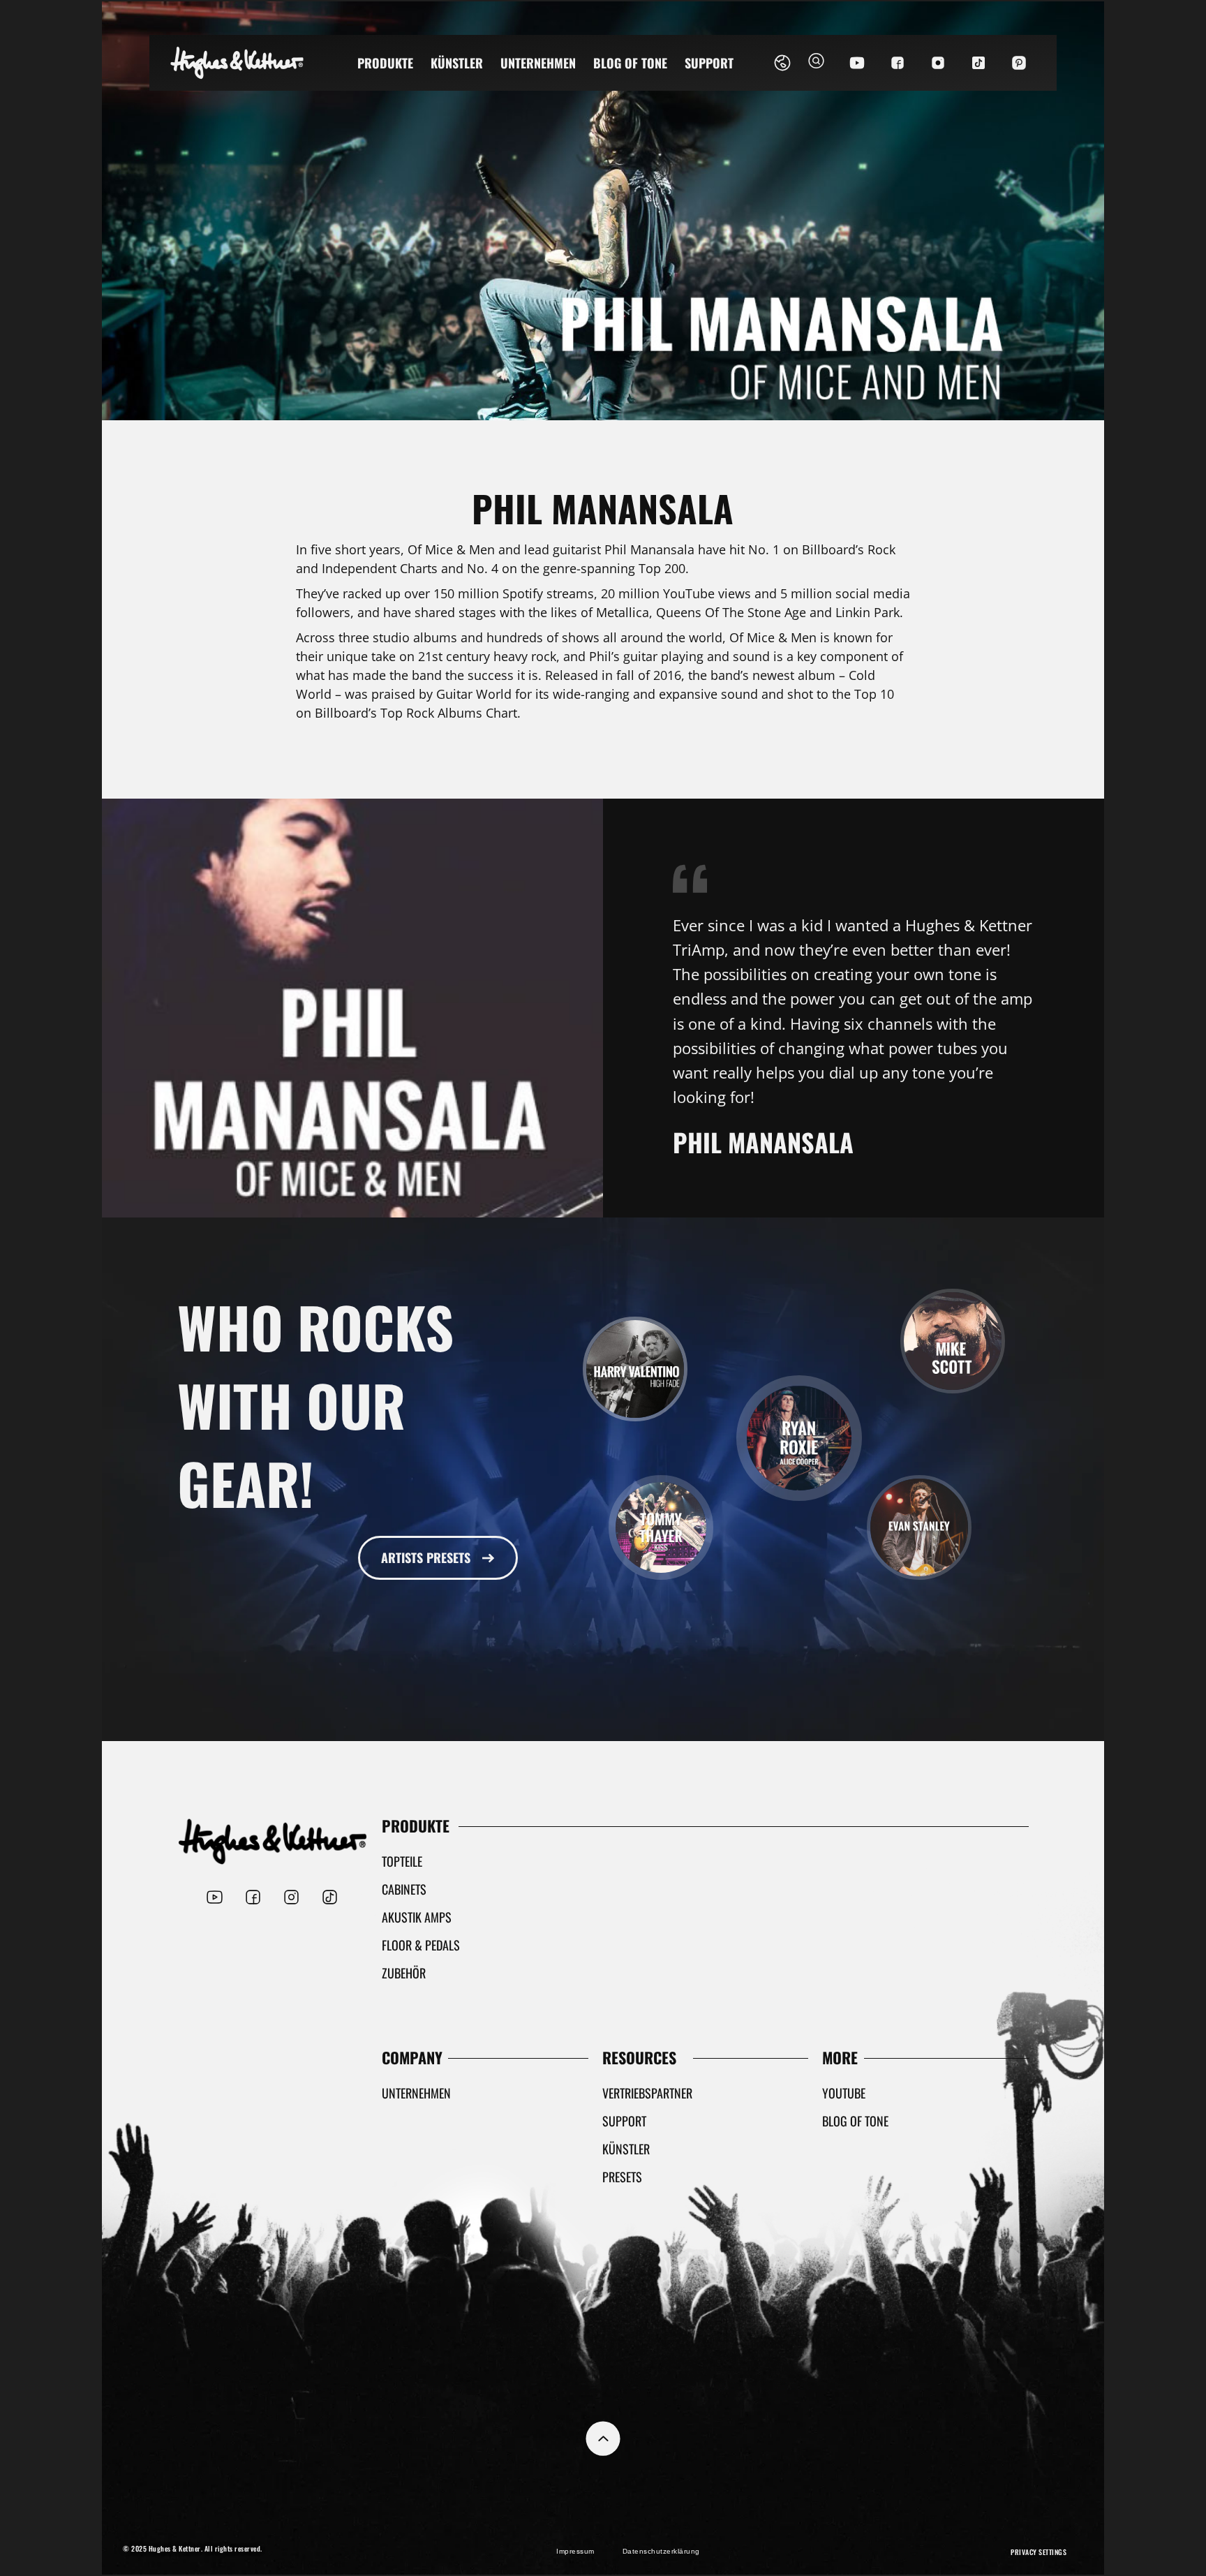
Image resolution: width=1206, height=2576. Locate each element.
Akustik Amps (417, 1917)
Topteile (402, 1861)
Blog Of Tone (630, 63)
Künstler (457, 63)
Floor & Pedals (421, 1945)
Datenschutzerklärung (661, 2551)
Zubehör (404, 1973)
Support (709, 63)
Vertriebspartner (647, 2093)
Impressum (575, 2551)
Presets (622, 2177)
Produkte (385, 63)
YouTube (844, 2093)
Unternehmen (538, 63)
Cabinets (404, 1889)
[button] (816, 63)
